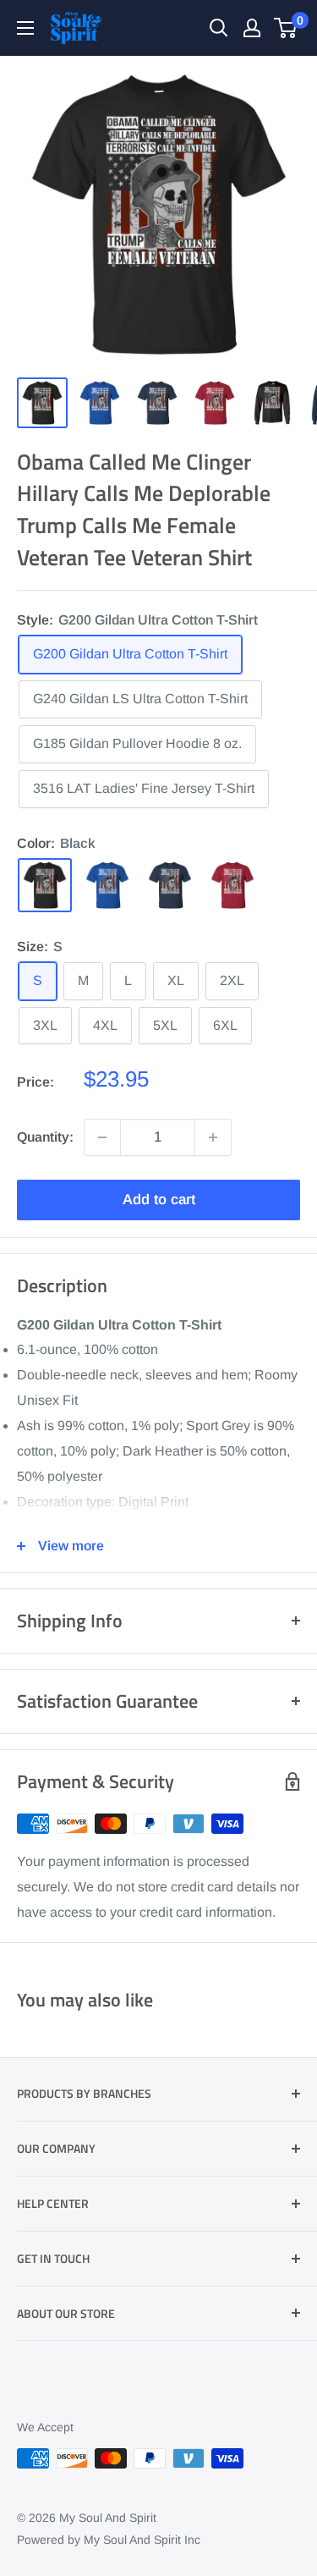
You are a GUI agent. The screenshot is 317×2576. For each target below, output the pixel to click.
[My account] (252, 28)
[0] (286, 28)
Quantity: (45, 1137)
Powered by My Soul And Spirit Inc (109, 2540)
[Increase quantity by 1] (213, 1137)
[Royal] (107, 885)
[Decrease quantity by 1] (102, 1137)
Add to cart (159, 1200)
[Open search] (219, 28)
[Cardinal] (232, 885)
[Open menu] (25, 28)
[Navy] (170, 885)
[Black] (45, 885)
